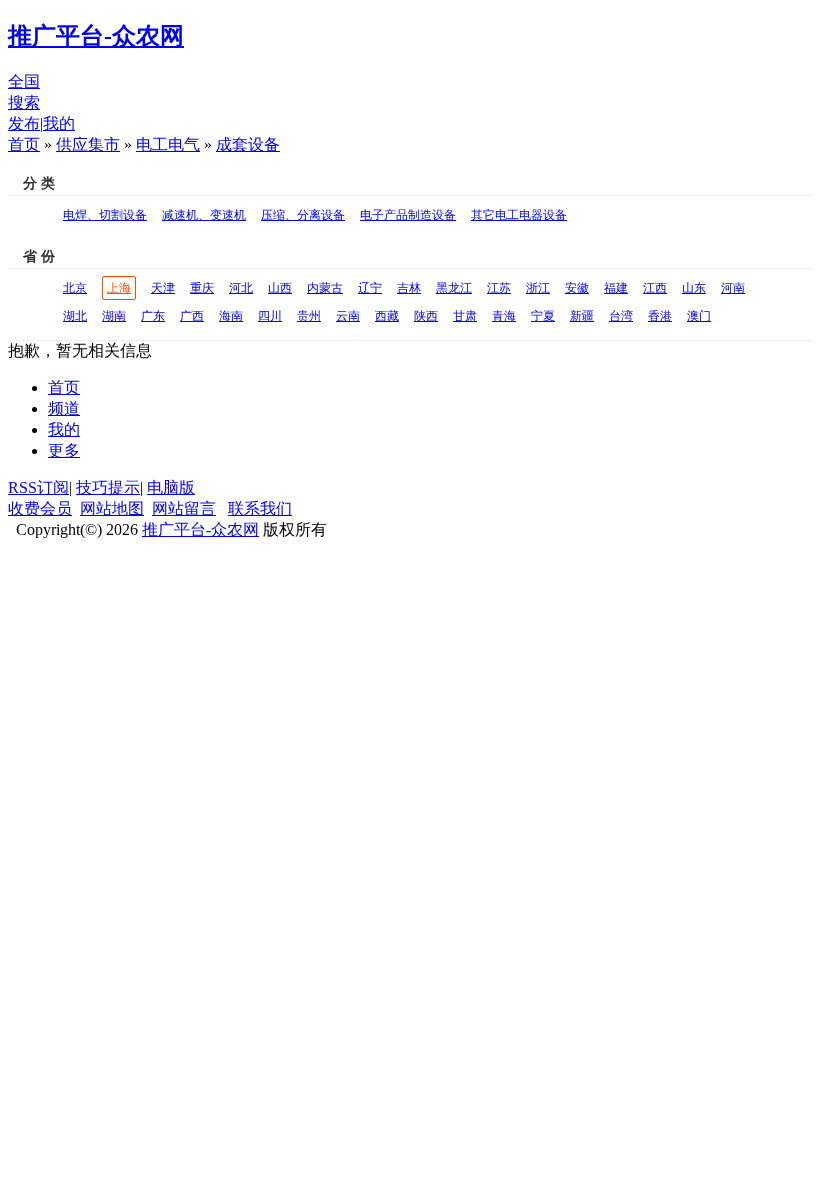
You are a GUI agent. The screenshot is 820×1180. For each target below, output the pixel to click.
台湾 (621, 316)
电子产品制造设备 (408, 215)
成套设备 (248, 144)
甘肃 (465, 316)
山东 (694, 288)
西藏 (387, 316)
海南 (231, 316)
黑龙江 (454, 288)
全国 (24, 81)
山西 (280, 288)
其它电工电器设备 (519, 215)
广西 (192, 316)
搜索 (24, 102)
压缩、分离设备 (303, 215)
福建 (616, 288)
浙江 (538, 288)
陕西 (426, 316)
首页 (24, 144)
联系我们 (260, 508)
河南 (733, 288)
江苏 (499, 288)
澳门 (699, 316)
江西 (655, 288)
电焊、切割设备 (105, 215)
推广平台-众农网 (200, 529)
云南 (348, 316)
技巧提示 (108, 487)
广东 (153, 316)
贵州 (309, 316)
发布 (24, 123)
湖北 (75, 316)
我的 (59, 123)
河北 (241, 288)
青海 (504, 316)
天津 (163, 288)
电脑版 (171, 487)
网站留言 (184, 508)
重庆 (202, 288)
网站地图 (112, 508)
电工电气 (168, 144)
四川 (270, 316)
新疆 (582, 316)
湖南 (114, 316)
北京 (75, 288)
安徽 (577, 288)
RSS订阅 (38, 487)
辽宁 (370, 288)
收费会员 (40, 508)
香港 (660, 316)
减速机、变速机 (204, 215)
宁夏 (543, 316)
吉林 (409, 288)
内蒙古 (325, 288)
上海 (119, 288)
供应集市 (88, 144)
